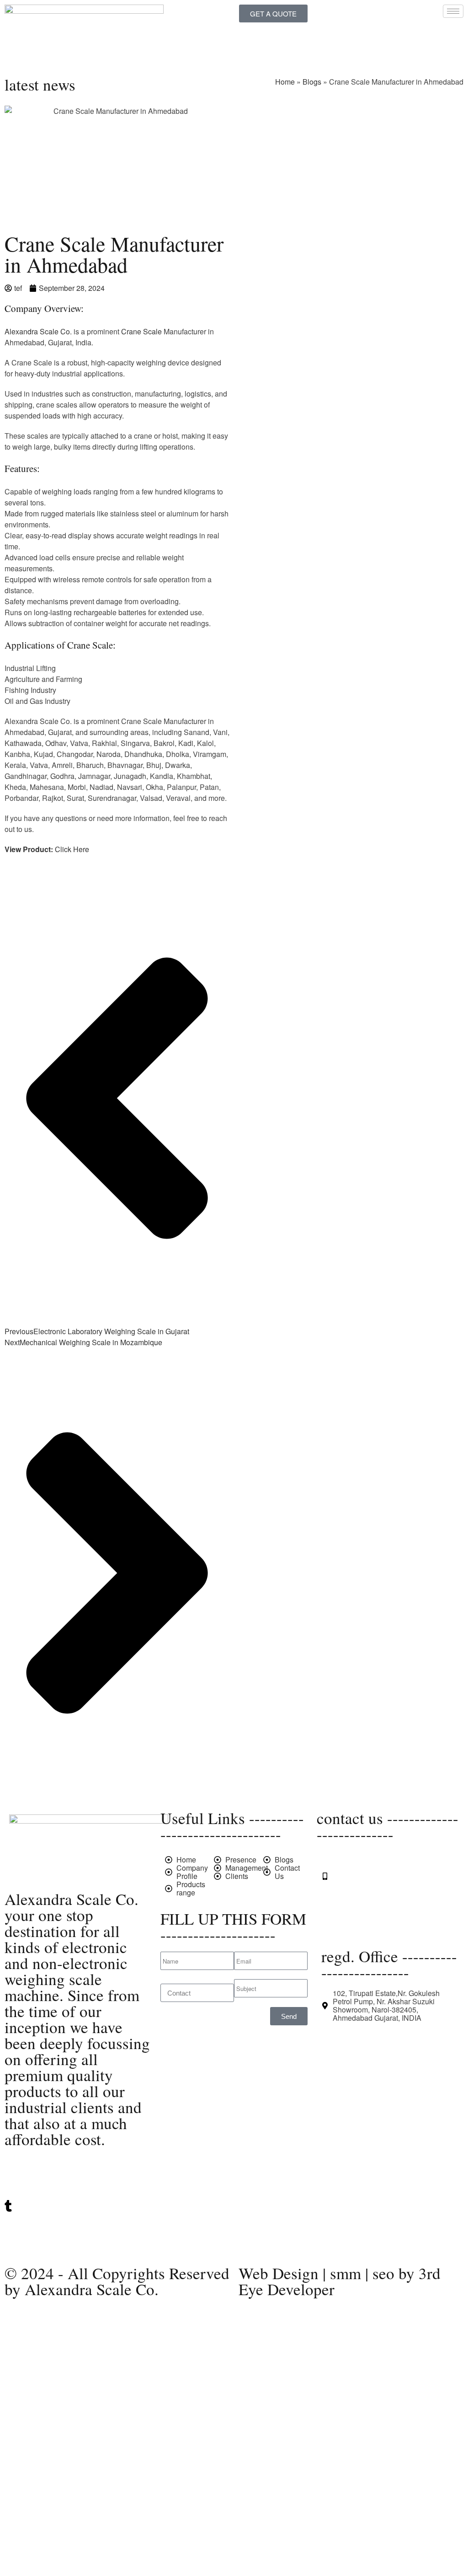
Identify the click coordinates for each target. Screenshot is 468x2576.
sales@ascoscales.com (371, 1927)
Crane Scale (141, 331)
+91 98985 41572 (361, 1893)
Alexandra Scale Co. (39, 331)
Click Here (72, 849)
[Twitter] (78, 2169)
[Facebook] (78, 2243)
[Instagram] (78, 2225)
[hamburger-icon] (453, 11)
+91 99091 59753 (361, 1876)
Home (285, 82)
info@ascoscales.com (368, 1910)
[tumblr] (78, 2206)
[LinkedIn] (78, 2187)
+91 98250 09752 (361, 1860)
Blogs (312, 82)
